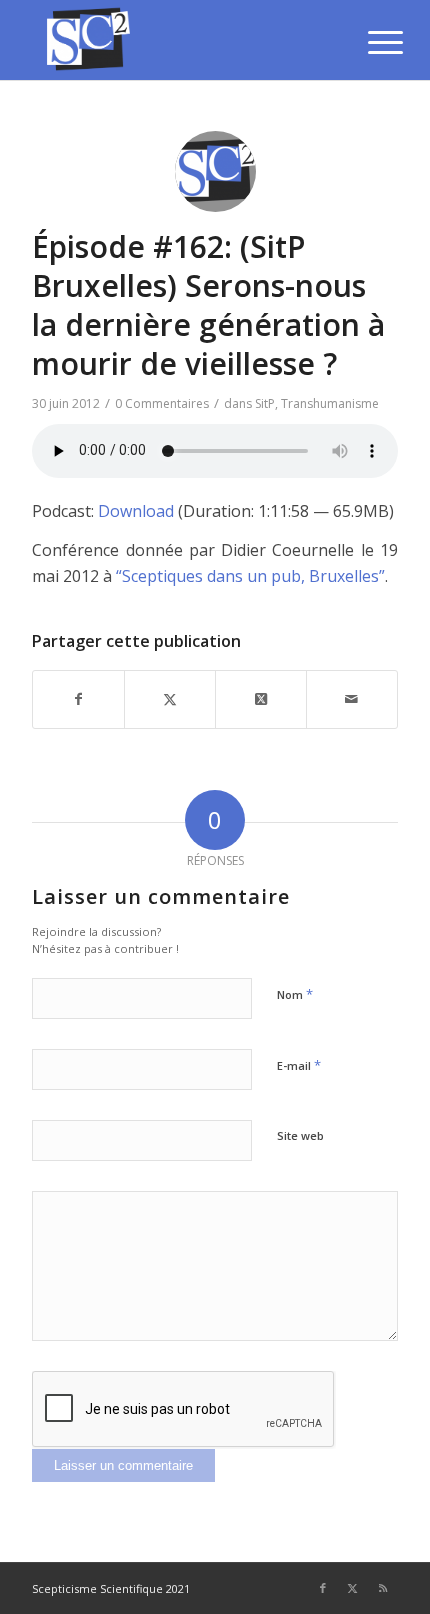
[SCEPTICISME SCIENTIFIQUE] (178, 40)
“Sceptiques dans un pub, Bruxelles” (250, 576)
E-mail (299, 1065)
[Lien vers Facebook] (323, 1588)
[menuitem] (370, 42)
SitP (265, 403)
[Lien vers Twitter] (353, 1588)
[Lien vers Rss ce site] (383, 1588)
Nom (295, 994)
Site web (300, 1135)
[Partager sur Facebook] (78, 699)
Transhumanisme (330, 403)
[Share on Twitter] (261, 699)
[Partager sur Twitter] (170, 699)
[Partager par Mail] (352, 699)
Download (136, 511)
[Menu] (370, 42)
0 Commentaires (162, 403)
